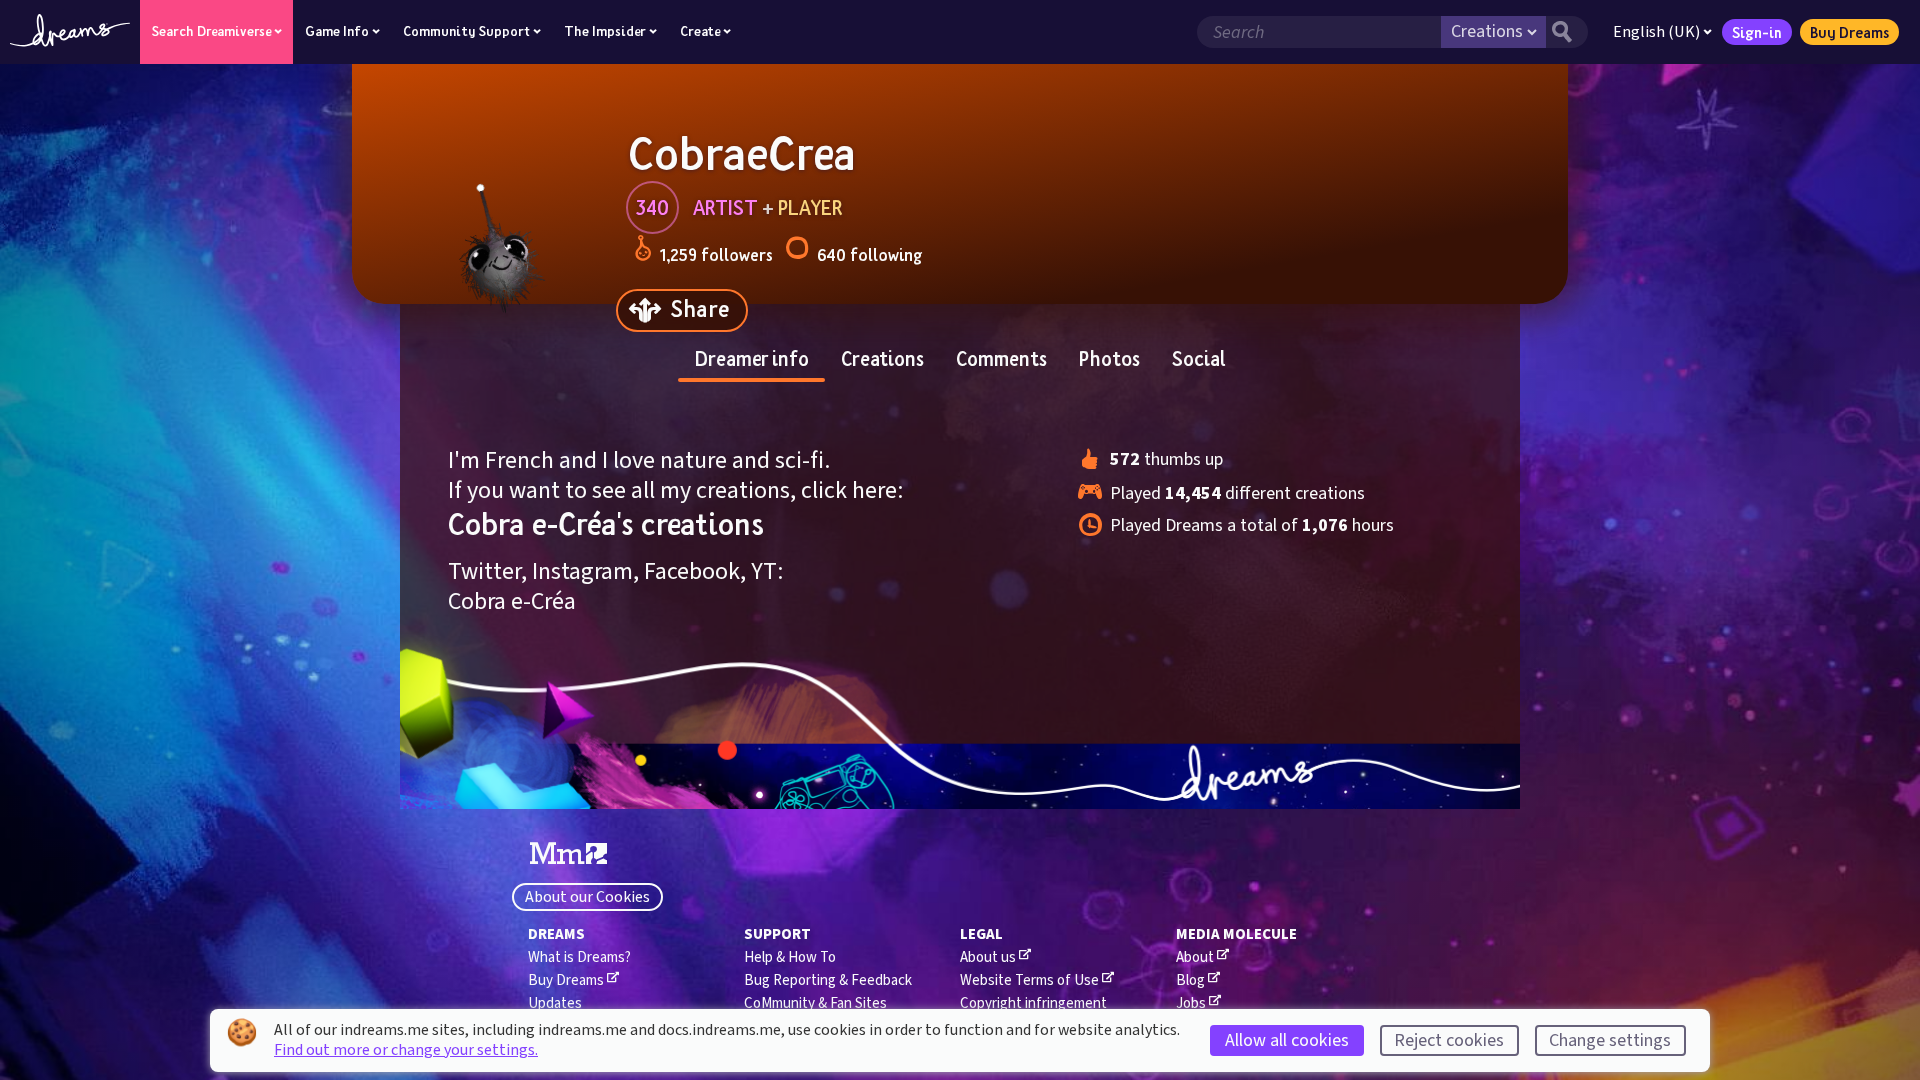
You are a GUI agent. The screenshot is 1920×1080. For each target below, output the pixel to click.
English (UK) (1656, 32)
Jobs (1191, 1003)
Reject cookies (1449, 1040)
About (1195, 957)
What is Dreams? (579, 957)
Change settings (1610, 1040)
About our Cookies (587, 897)
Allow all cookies (1287, 1040)
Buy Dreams (1849, 32)
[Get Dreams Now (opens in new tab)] (960, 777)
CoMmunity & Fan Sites (815, 1003)
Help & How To (790, 957)
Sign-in (1757, 32)
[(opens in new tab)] (568, 854)
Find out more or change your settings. (406, 1050)
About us (988, 957)
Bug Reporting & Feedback (828, 980)
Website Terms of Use (1029, 980)
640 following (869, 254)
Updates (555, 1003)
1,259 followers (716, 254)
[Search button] (1567, 32)
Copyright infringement (1033, 1003)
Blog (1190, 980)
